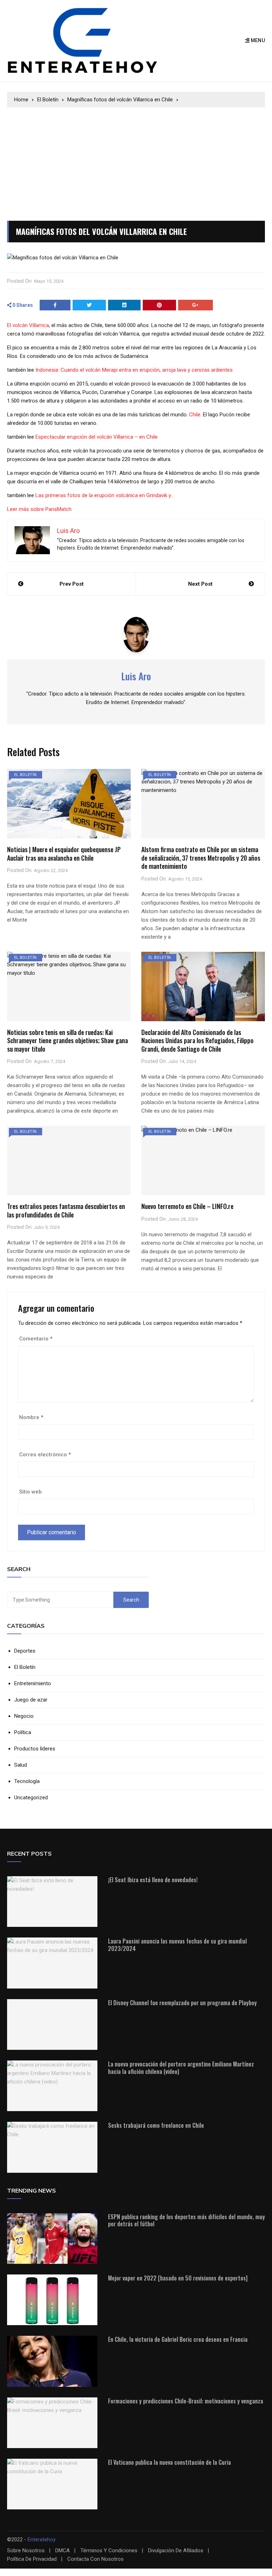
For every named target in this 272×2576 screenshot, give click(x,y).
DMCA (63, 2551)
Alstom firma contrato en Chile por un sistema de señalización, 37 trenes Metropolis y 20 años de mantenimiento (201, 858)
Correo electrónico (45, 1455)
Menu (257, 40)
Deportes (25, 1651)
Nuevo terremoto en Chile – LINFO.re (187, 1206)
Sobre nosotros (26, 2551)
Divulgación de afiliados (176, 2551)
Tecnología (27, 1781)
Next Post (200, 584)
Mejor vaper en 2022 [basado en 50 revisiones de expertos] (178, 2278)
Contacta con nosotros (95, 2559)
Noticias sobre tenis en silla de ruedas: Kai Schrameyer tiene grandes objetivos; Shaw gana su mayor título (67, 1040)
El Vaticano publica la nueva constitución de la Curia (169, 2462)
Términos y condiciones (109, 2551)
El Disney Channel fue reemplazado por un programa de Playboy (182, 2003)
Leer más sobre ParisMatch (39, 509)
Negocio (24, 1716)
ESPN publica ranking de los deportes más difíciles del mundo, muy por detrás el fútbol (186, 2220)
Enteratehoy (42, 2540)
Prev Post (72, 584)
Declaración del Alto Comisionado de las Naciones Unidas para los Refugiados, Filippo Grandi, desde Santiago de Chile (197, 1040)
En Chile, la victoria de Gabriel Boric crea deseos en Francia (178, 2339)
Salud (21, 1765)
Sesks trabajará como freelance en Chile (156, 2125)
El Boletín (25, 775)
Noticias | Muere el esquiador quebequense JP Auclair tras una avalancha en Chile (64, 853)
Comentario (36, 1339)
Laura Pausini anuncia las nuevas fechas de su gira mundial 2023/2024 (177, 1945)
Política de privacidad (32, 2559)
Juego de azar (31, 1700)
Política (23, 1733)
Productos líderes (35, 1749)
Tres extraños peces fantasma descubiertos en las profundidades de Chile (66, 1210)
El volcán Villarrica (28, 325)
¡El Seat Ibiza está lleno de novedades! (153, 1880)
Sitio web (30, 1492)
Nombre (31, 1417)
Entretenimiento (33, 1684)
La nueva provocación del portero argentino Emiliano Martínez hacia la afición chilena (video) (181, 2068)
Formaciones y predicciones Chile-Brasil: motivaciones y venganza (186, 2401)
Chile (195, 415)
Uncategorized (31, 1798)
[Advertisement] (136, 161)
